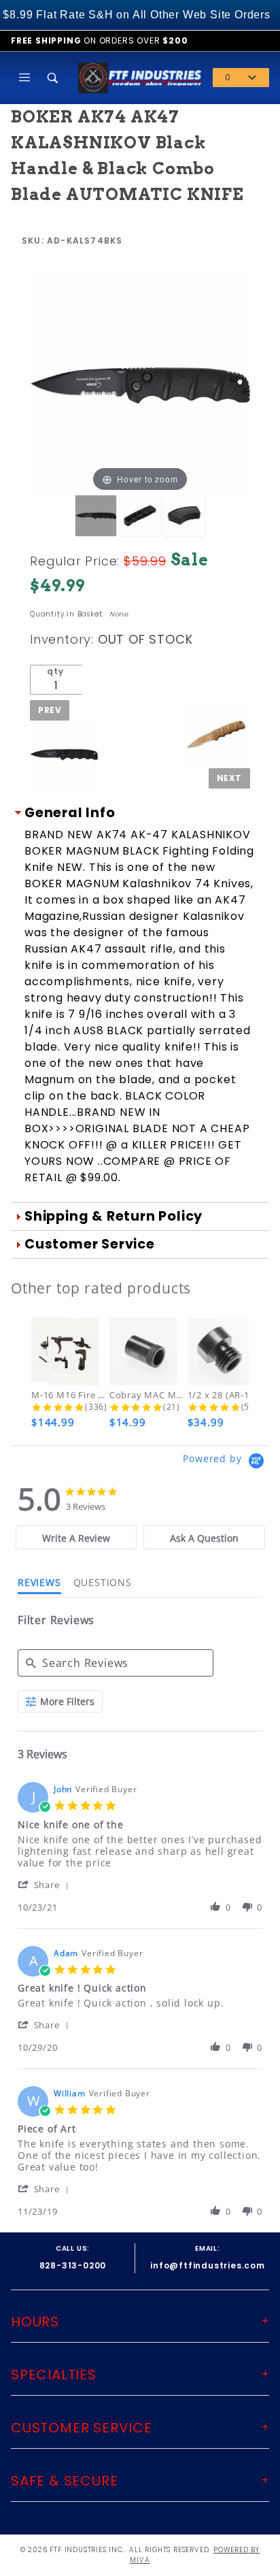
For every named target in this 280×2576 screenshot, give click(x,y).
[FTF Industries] (140, 77)
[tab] (76, 1537)
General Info (70, 813)
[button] (46, 1884)
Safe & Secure (64, 2481)
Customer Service (90, 1244)
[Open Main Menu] (25, 78)
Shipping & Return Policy (113, 1216)
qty (55, 671)
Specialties (54, 2375)
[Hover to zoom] (140, 385)
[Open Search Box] (54, 78)
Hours (35, 2322)
